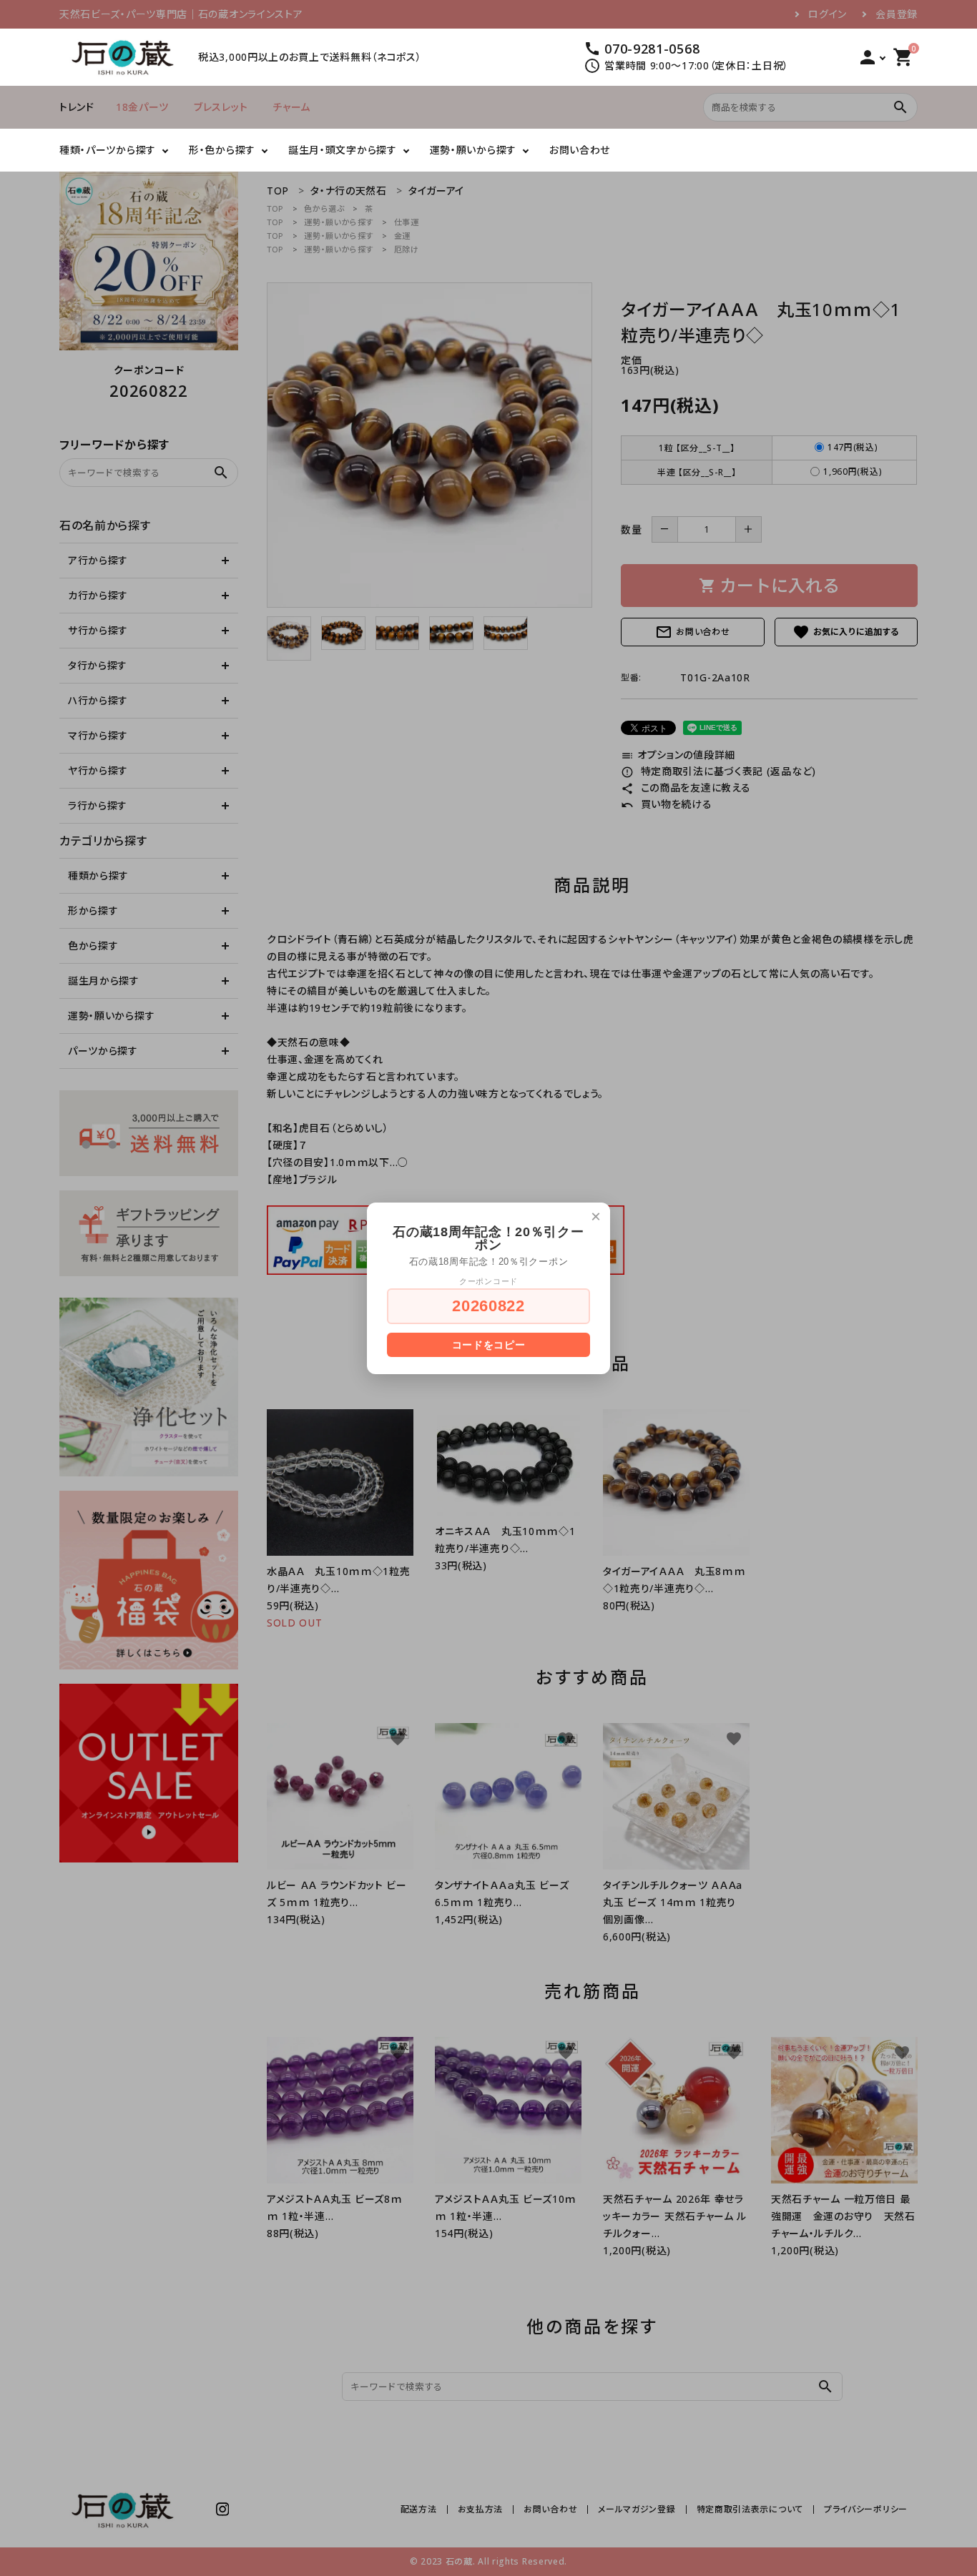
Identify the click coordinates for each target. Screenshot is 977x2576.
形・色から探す (222, 150)
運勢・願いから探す (473, 150)
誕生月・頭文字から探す (343, 150)
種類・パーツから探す (108, 150)
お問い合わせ (580, 150)
